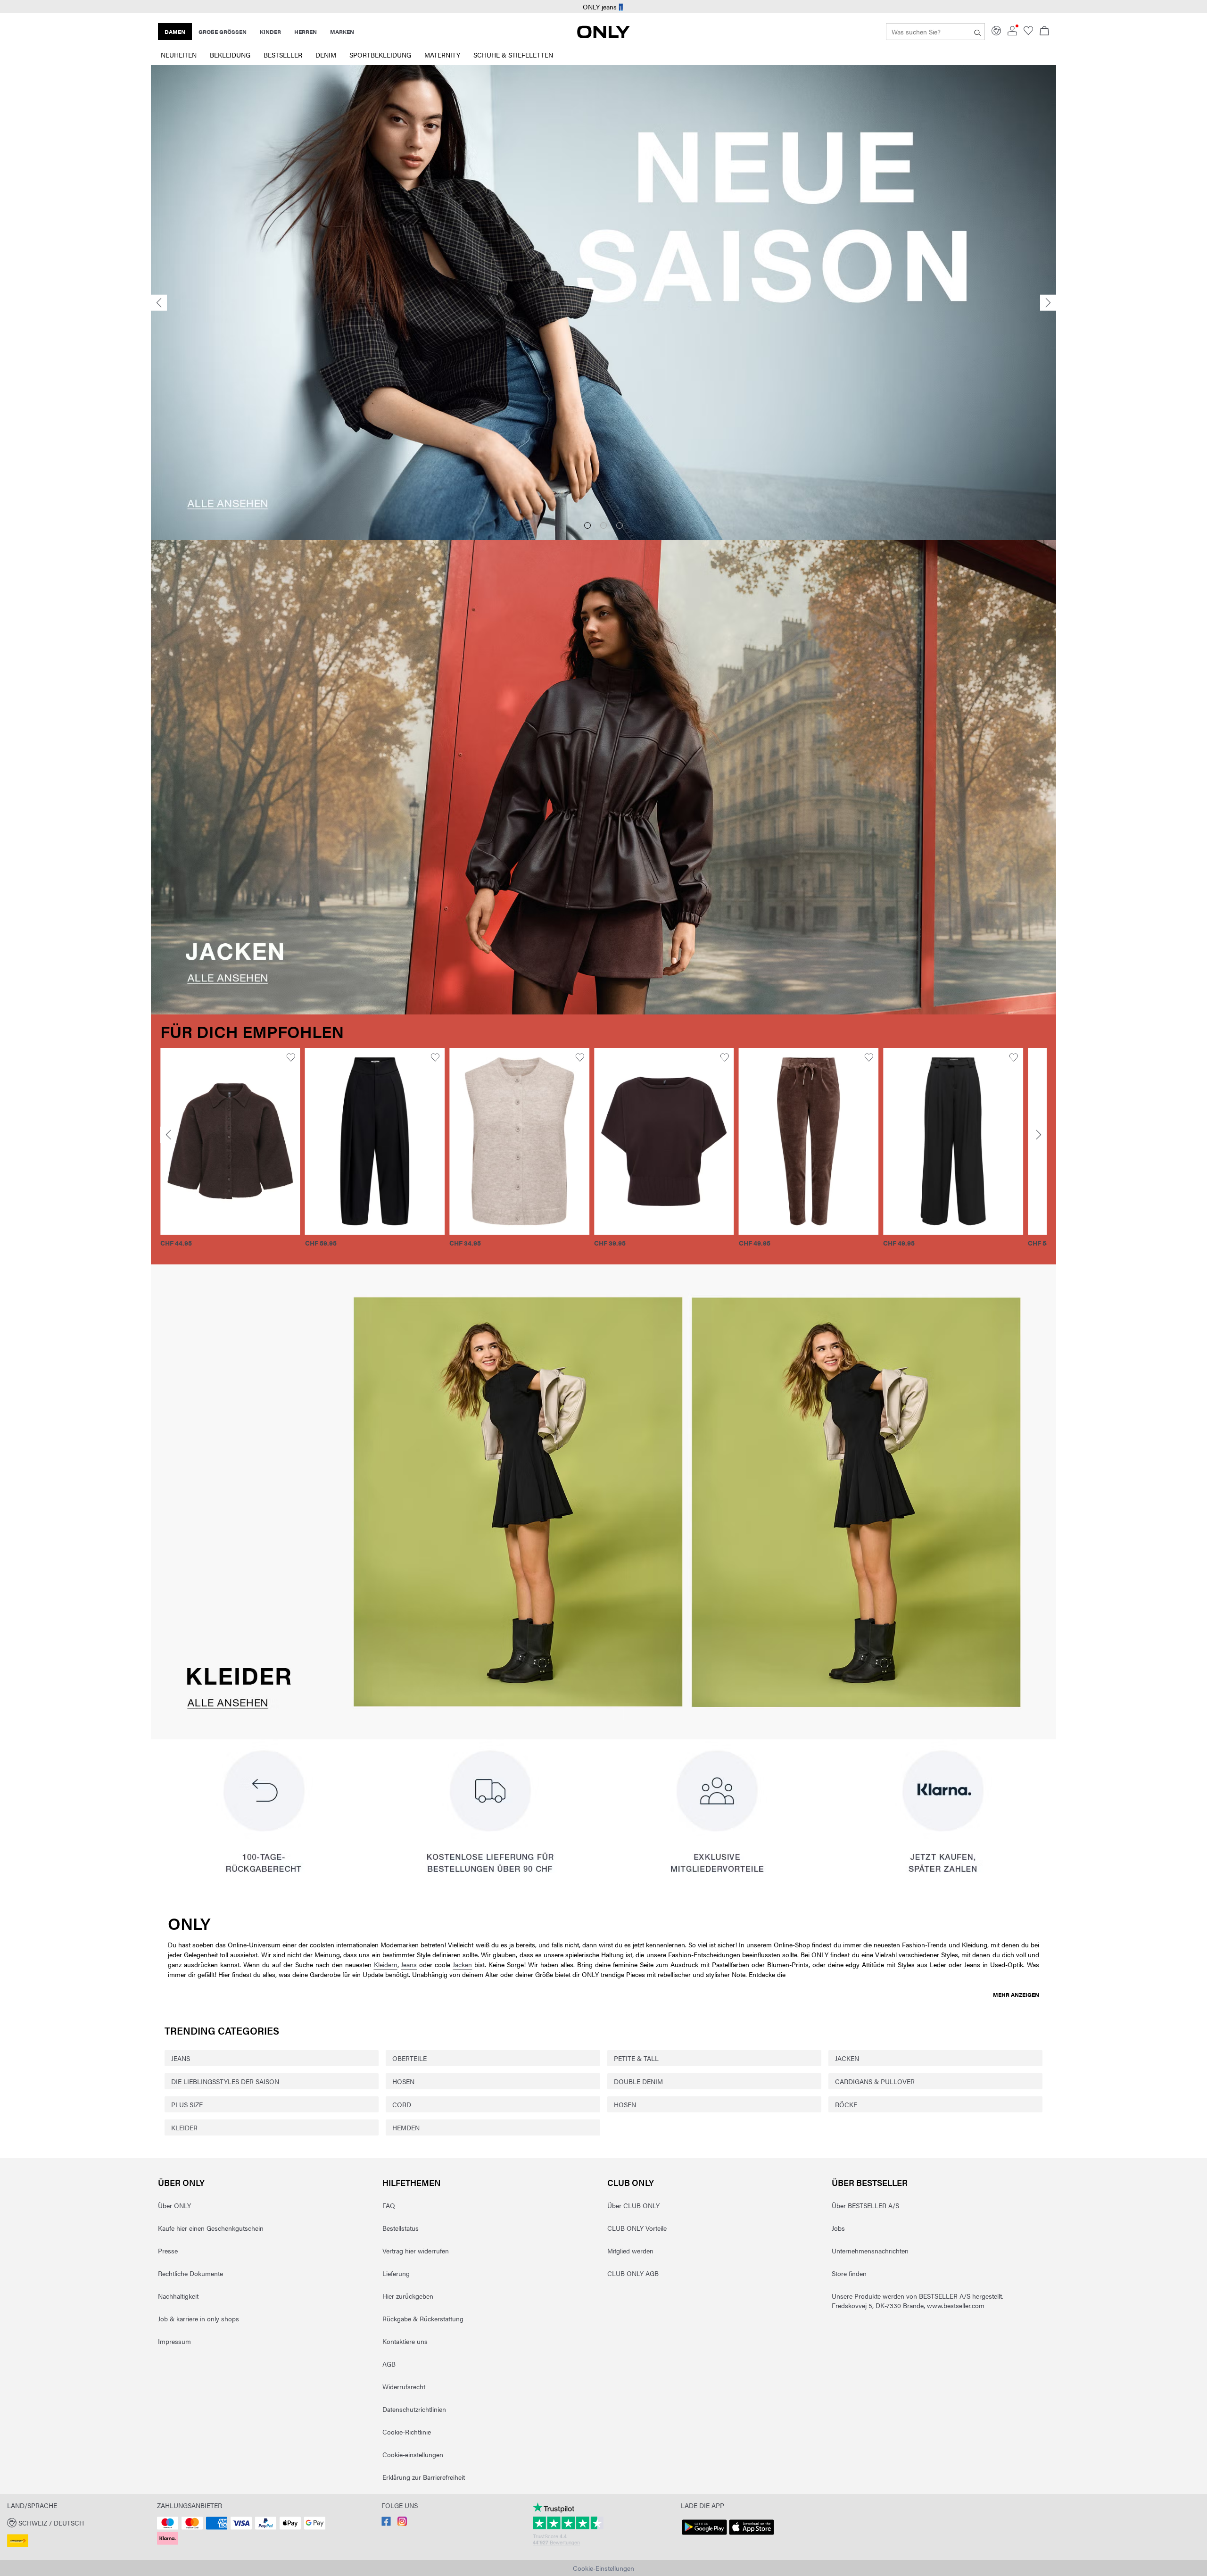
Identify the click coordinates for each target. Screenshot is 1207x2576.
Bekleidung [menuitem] (230, 55)
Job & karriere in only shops (198, 2318)
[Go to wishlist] (1028, 33)
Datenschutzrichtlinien (414, 2409)
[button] (217, 1141)
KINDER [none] (270, 32)
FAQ (389, 2205)
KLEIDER (184, 2127)
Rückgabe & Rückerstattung (423, 2318)
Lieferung (396, 2273)
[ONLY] (603, 35)
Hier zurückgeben (408, 2296)
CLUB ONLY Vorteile (637, 2228)
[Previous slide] (159, 303)
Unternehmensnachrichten (870, 2251)
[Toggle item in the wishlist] (277, 1058)
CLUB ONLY (631, 2182)
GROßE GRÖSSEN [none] (223, 32)
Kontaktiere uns (405, 2341)
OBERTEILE (409, 2058)
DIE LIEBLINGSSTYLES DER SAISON (225, 2081)
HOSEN (403, 2081)
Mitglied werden (630, 2251)
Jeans (409, 1964)
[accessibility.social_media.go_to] (386, 2523)
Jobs (838, 2228)
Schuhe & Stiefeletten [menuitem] (513, 55)
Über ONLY (181, 2182)
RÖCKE (846, 2104)
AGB (389, 2364)
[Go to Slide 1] (587, 525)
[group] (217, 1153)
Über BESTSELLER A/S (865, 2205)
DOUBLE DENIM (638, 2081)
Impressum (174, 2341)
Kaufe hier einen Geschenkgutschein (211, 2228)
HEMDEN (406, 2127)
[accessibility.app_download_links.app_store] (752, 2535)
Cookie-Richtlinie (407, 2432)
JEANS (181, 2058)
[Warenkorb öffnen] (1044, 32)
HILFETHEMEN (412, 2182)
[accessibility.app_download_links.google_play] (704, 2535)
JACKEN (847, 2058)
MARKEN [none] (342, 32)
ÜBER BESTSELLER (870, 2182)
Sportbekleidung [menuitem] (380, 55)
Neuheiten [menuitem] (179, 55)
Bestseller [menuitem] (283, 55)
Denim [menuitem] (326, 55)
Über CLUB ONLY (633, 2205)
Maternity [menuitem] (442, 55)
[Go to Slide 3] (620, 525)
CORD (402, 2104)
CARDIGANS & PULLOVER (875, 2081)
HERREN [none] (306, 32)
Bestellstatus (401, 2228)
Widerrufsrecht (404, 2386)
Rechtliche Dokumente (190, 2273)
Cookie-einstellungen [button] (413, 2454)
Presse (168, 2251)
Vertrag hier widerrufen (416, 2251)
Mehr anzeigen (1016, 1994)
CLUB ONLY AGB (633, 2273)
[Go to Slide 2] (603, 525)
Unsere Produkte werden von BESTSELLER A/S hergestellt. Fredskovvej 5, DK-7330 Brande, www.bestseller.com (918, 2301)
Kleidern (386, 1964)
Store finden (849, 2273)
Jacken (462, 1964)
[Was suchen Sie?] (978, 32)
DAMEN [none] (175, 32)
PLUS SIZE (187, 2104)
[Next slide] (1048, 303)
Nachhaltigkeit (178, 2296)
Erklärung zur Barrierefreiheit (424, 2477)
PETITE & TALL (636, 2058)
